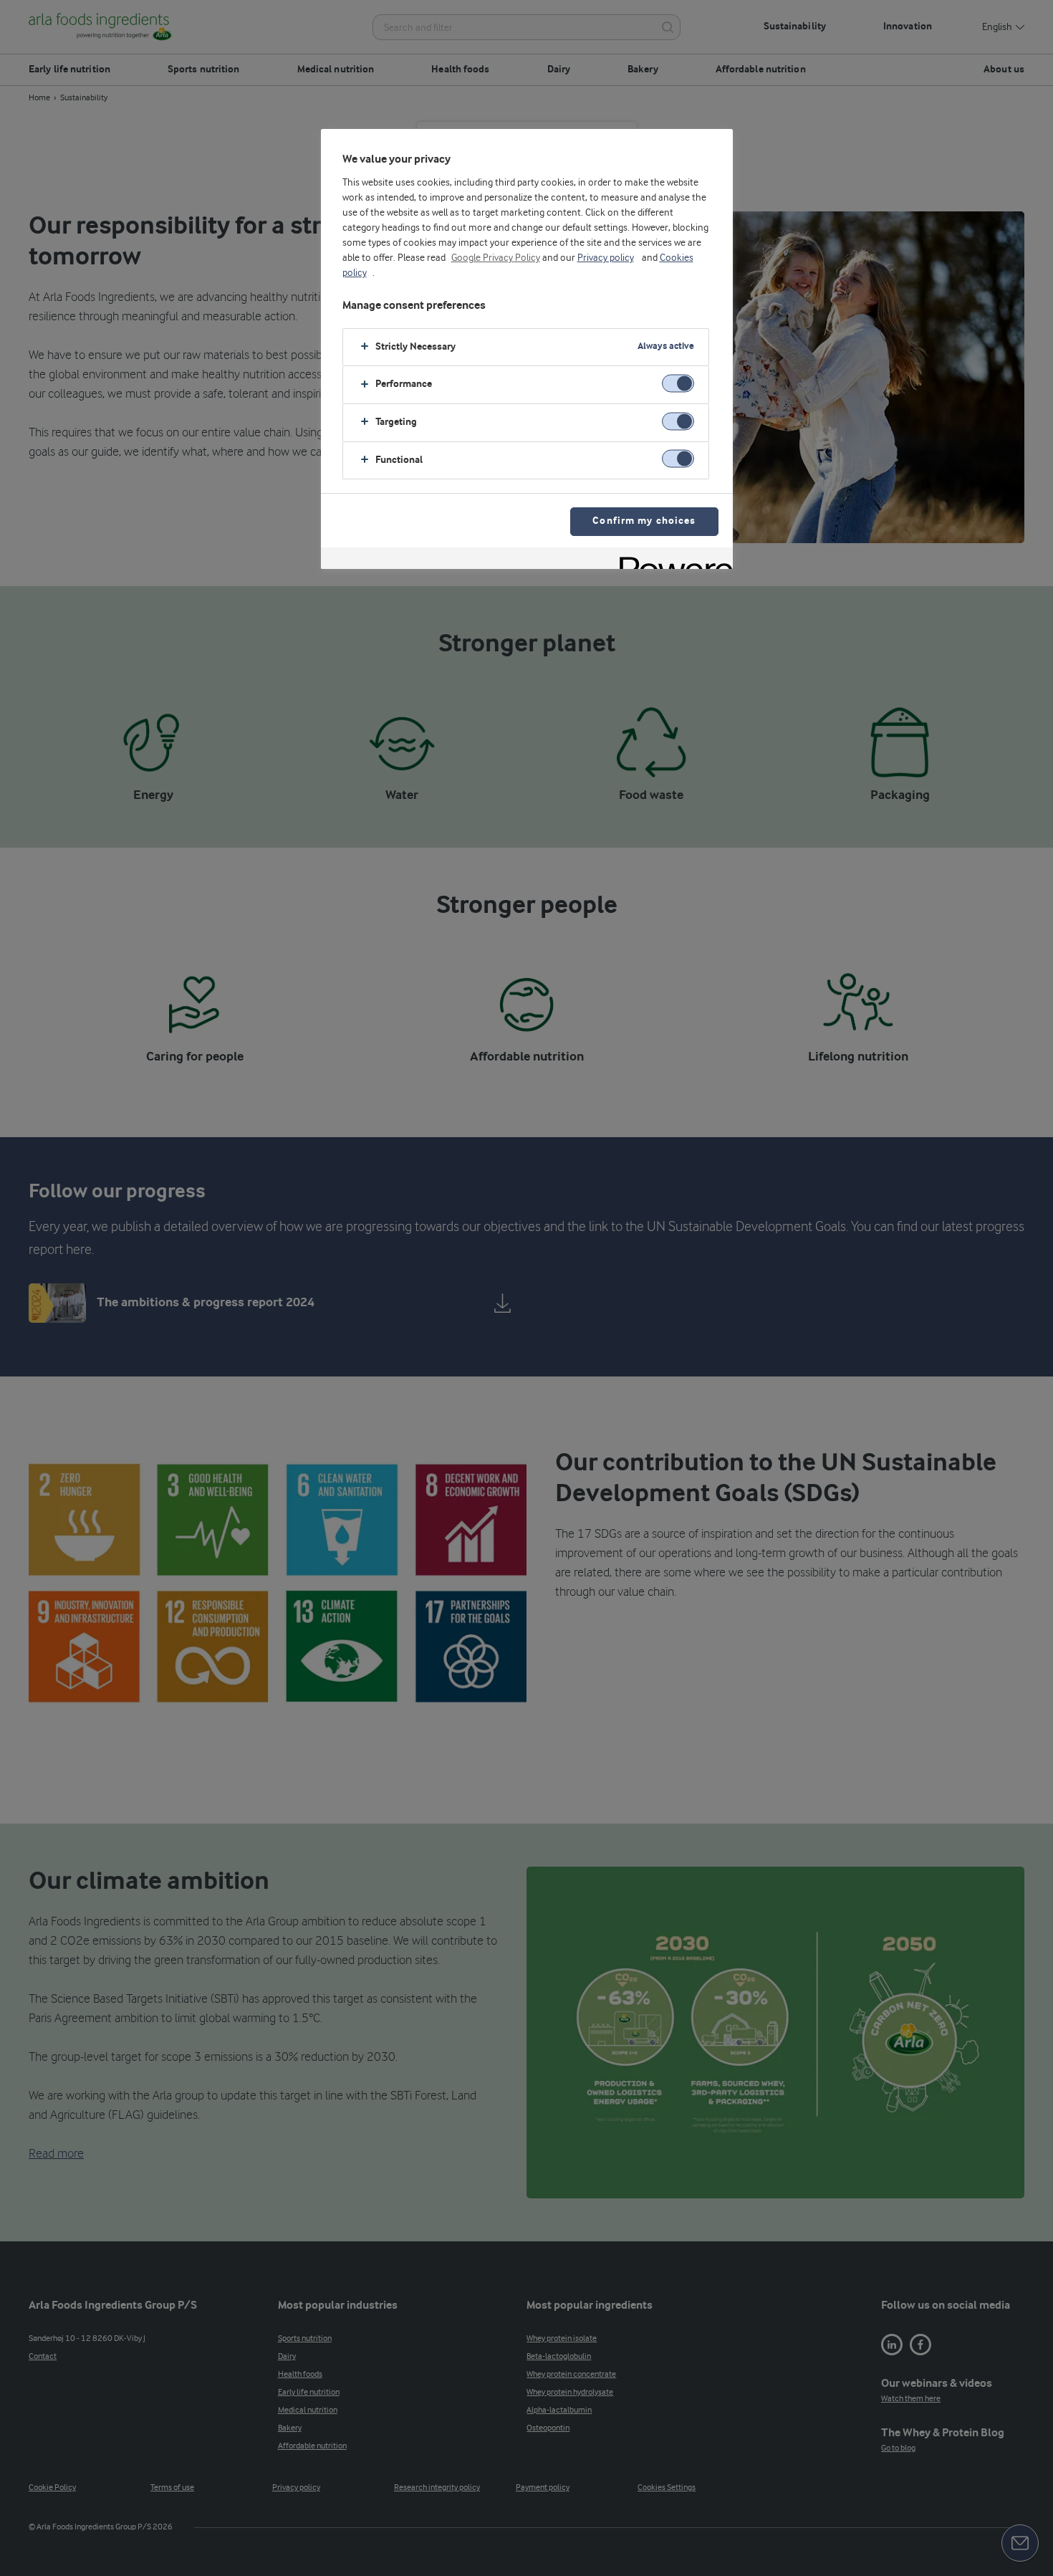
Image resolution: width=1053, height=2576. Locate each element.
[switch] (678, 384)
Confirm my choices (644, 521)
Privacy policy (606, 258)
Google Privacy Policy (496, 258)
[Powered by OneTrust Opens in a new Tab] (671, 560)
